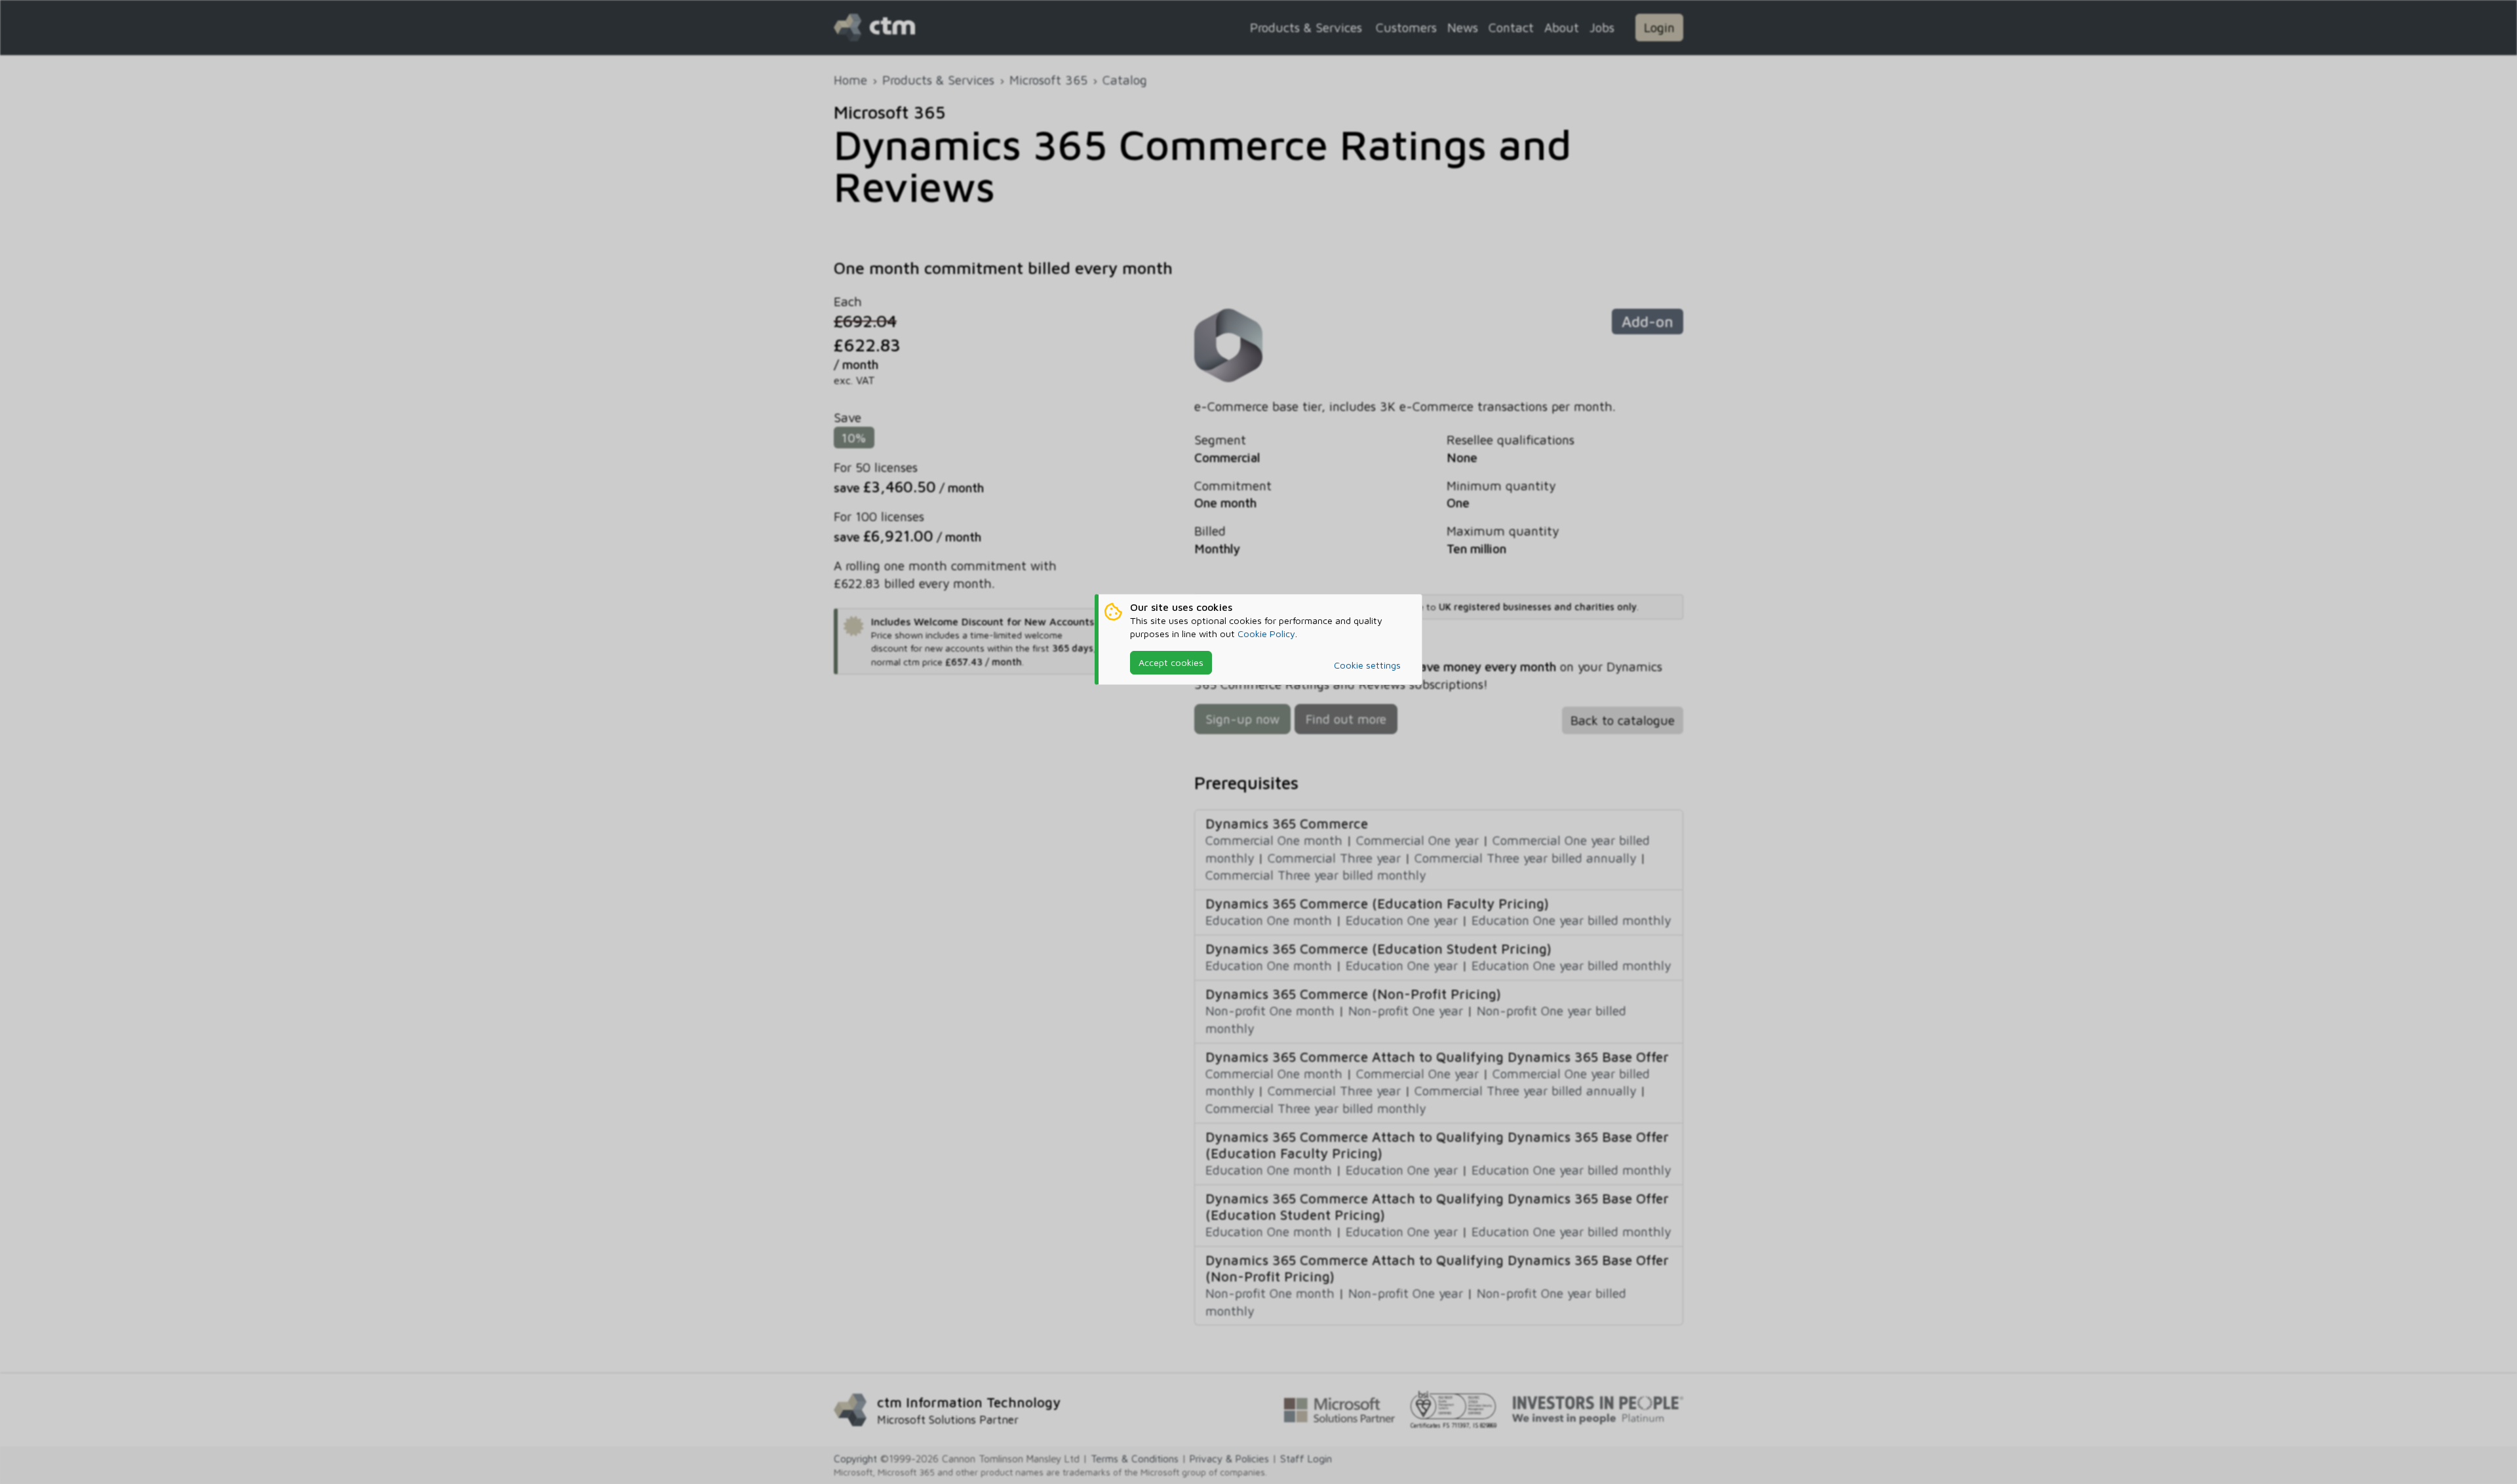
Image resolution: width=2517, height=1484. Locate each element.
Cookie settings (1367, 665)
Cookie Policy (1266, 634)
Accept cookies (1171, 662)
